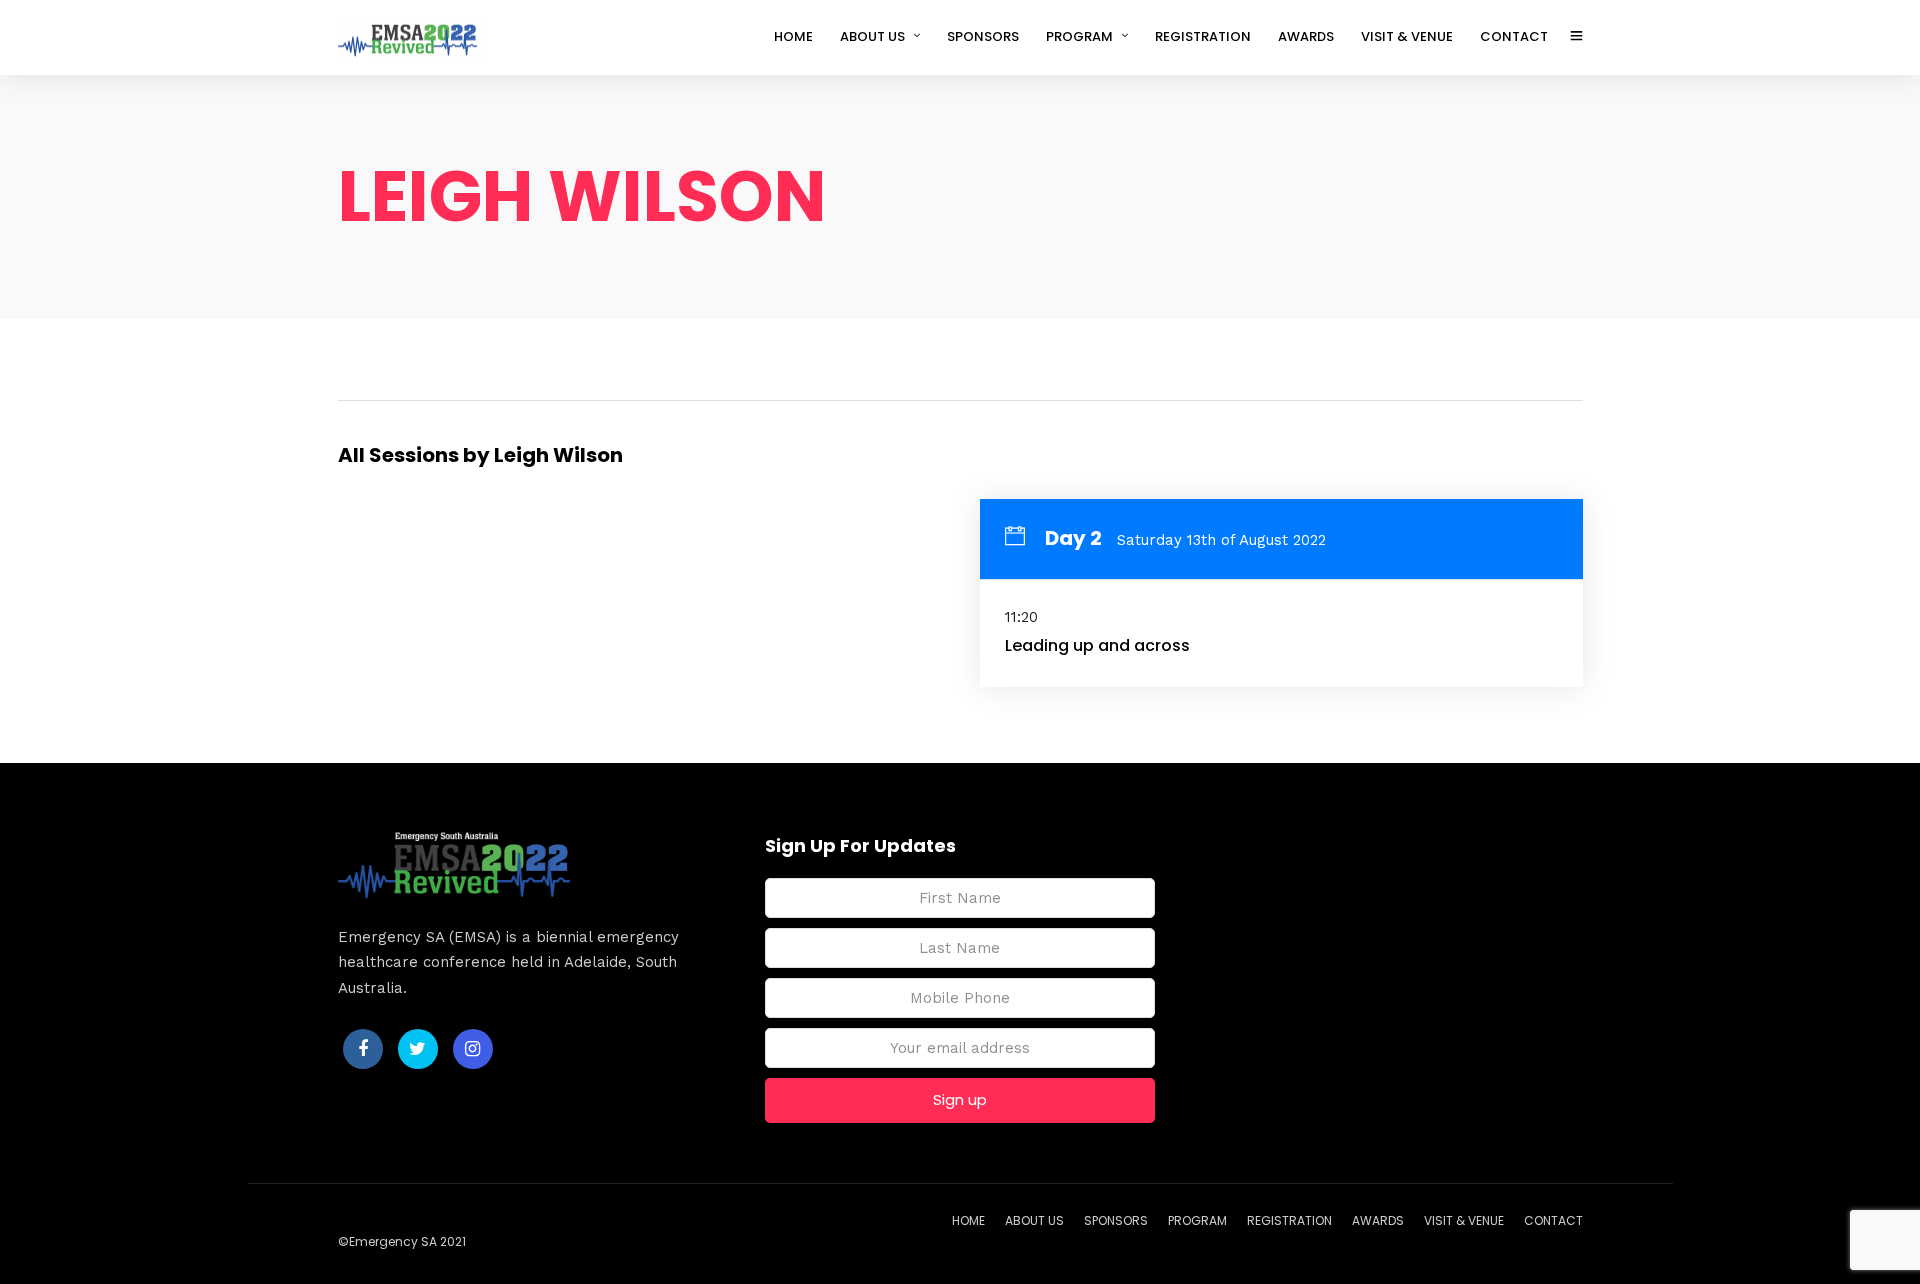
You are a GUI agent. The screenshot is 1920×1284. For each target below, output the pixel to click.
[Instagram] (473, 1049)
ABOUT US (872, 36)
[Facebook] (363, 1049)
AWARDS (1306, 36)
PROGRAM (1079, 36)
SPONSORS (983, 36)
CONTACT (1514, 36)
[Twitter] (418, 1049)
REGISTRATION (1203, 36)
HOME (793, 36)
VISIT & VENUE (1407, 36)
